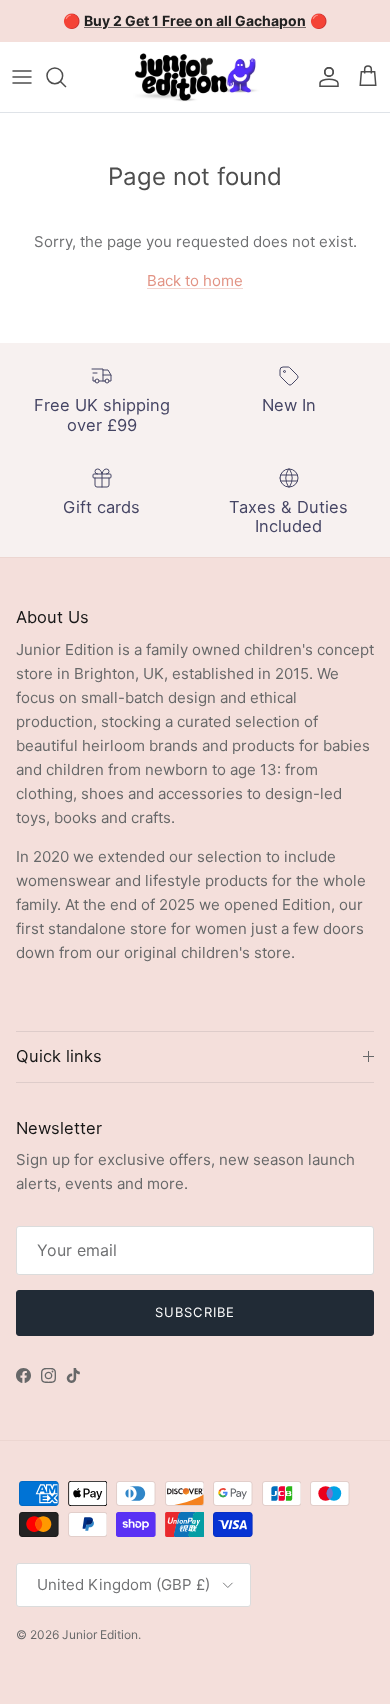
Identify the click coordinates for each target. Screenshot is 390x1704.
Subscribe (194, 1312)
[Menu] (22, 77)
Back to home (195, 280)
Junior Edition (100, 1634)
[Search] (66, 77)
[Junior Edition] (195, 77)
